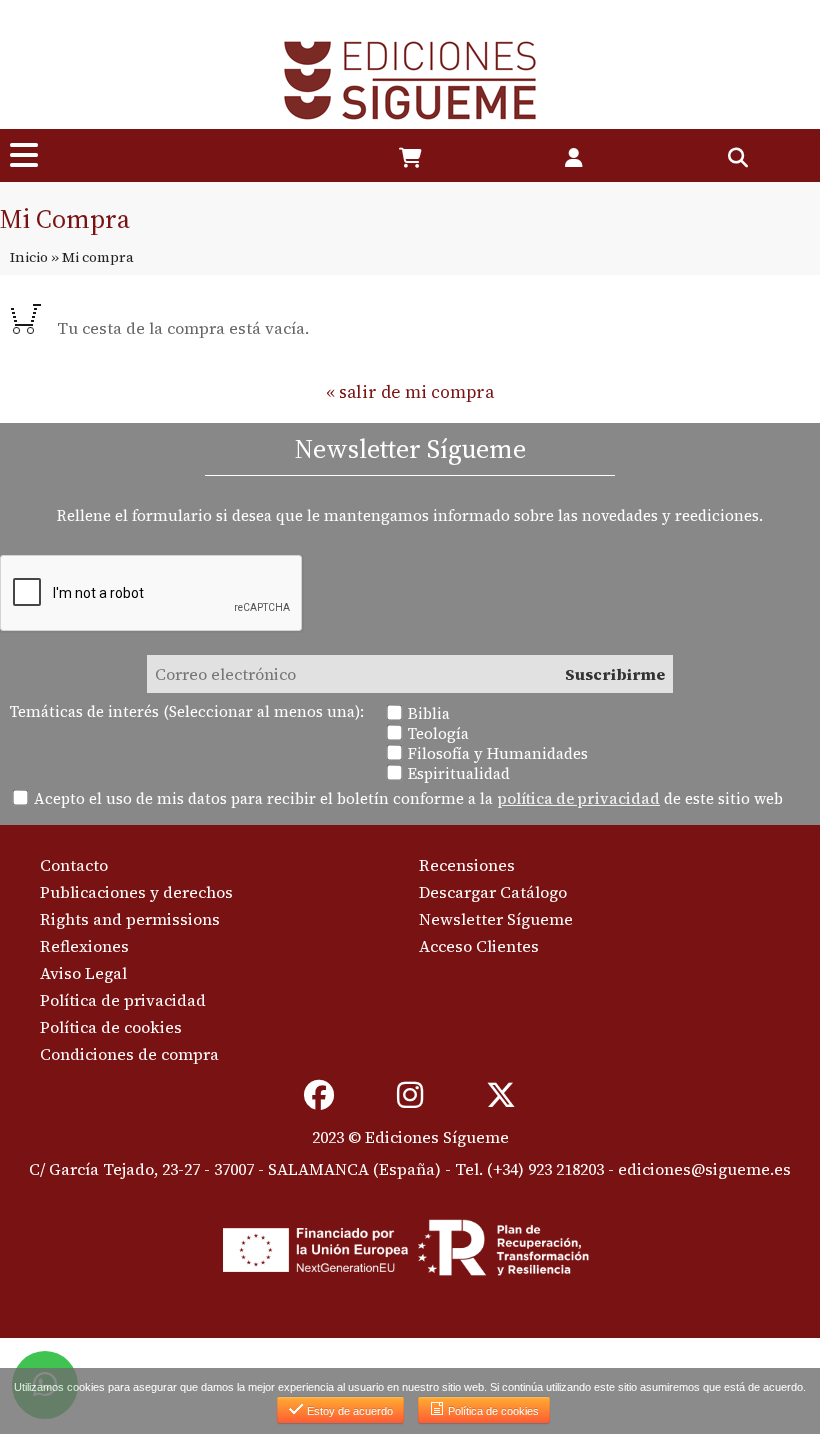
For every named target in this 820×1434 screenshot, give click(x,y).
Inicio (29, 257)
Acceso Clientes (479, 946)
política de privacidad (578, 798)
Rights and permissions (130, 919)
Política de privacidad (123, 1000)
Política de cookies (111, 1027)
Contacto (74, 865)
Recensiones (467, 865)
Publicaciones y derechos (136, 892)
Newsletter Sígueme (496, 919)
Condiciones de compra (129, 1054)
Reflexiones (84, 946)
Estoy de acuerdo (348, 1411)
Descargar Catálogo (493, 892)
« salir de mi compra (410, 392)
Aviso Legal (83, 973)
